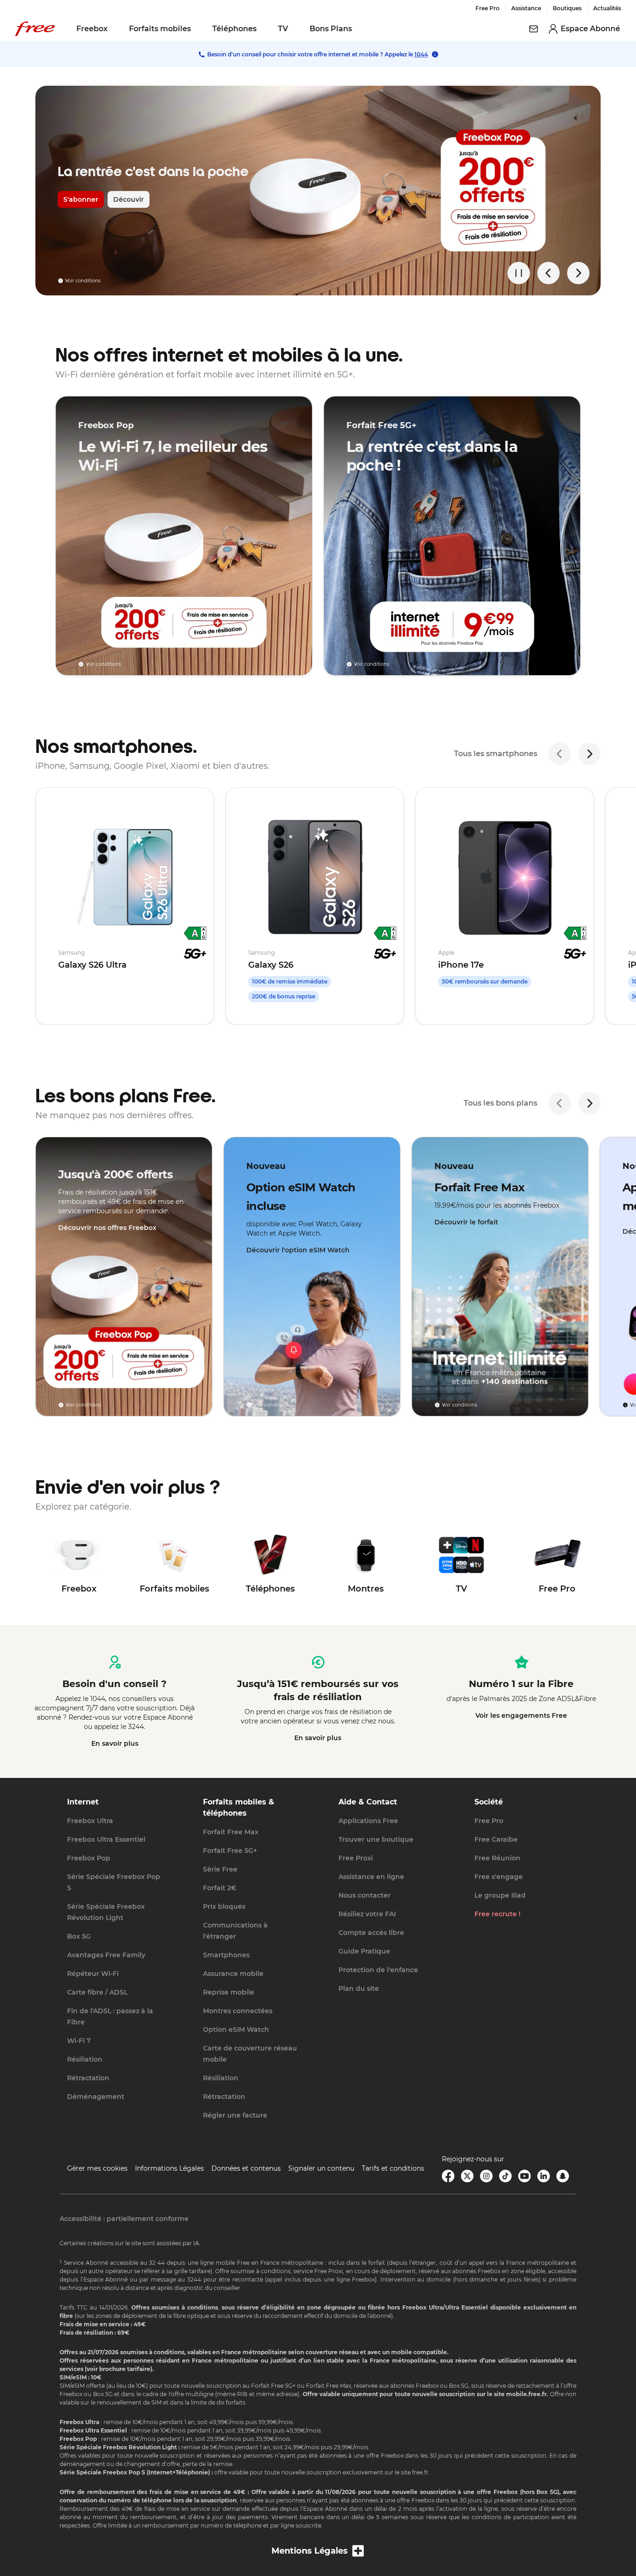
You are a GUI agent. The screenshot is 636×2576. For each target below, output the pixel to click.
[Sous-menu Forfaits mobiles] (197, 29)
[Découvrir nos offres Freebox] (124, 1277)
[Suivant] (589, 754)
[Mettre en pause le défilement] (519, 273)
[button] (318, 2551)
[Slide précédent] (548, 273)
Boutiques (567, 8)
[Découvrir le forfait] (500, 1277)
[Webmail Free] (534, 29)
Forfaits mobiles (160, 29)
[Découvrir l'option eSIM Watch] (312, 1277)
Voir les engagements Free (521, 1715)
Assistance (526, 8)
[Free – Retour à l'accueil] (35, 29)
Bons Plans (331, 29)
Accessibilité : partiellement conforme (124, 2219)
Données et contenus (246, 2168)
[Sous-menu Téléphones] (263, 29)
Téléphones (234, 29)
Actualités (607, 8)
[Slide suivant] (578, 273)
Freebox (92, 29)
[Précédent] (560, 754)
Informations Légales (169, 2168)
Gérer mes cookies (97, 2168)
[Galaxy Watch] (318, 191)
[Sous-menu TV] (295, 29)
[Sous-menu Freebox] (114, 29)
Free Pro (487, 8)
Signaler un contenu (321, 2168)
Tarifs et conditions (393, 2168)
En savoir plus (115, 1743)
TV (283, 29)
